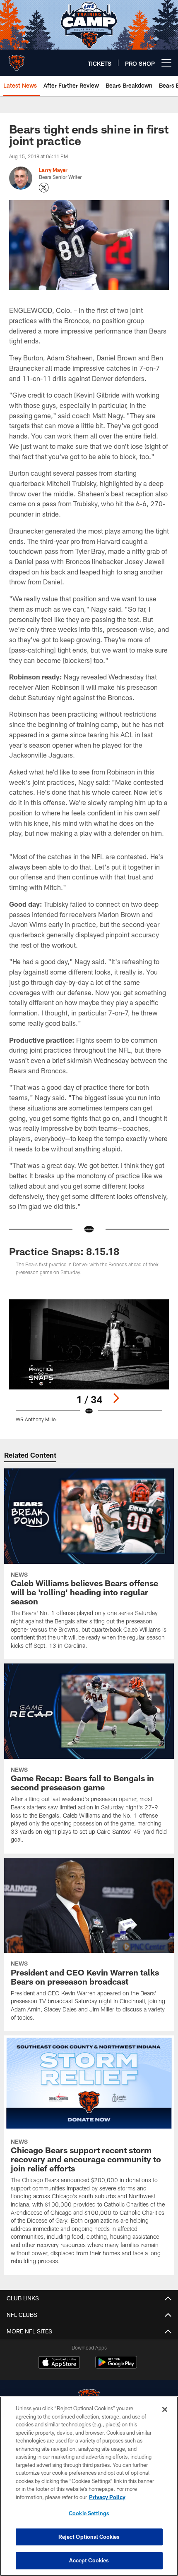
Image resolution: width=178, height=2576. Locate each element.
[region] (89, 2486)
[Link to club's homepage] (17, 60)
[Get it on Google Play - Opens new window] (116, 2366)
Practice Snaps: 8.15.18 (64, 1251)
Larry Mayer (53, 170)
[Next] (116, 1398)
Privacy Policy (107, 2497)
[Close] (165, 2409)
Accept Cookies (89, 2560)
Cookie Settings (89, 2513)
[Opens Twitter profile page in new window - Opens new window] (44, 188)
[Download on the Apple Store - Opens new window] (59, 2363)
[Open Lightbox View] (89, 1361)
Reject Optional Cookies (89, 2537)
